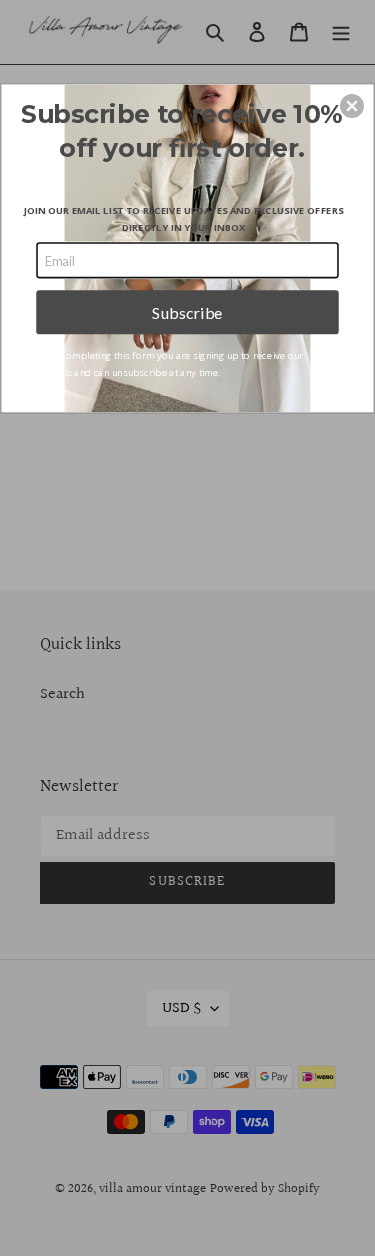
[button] (352, 106)
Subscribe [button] (187, 311)
